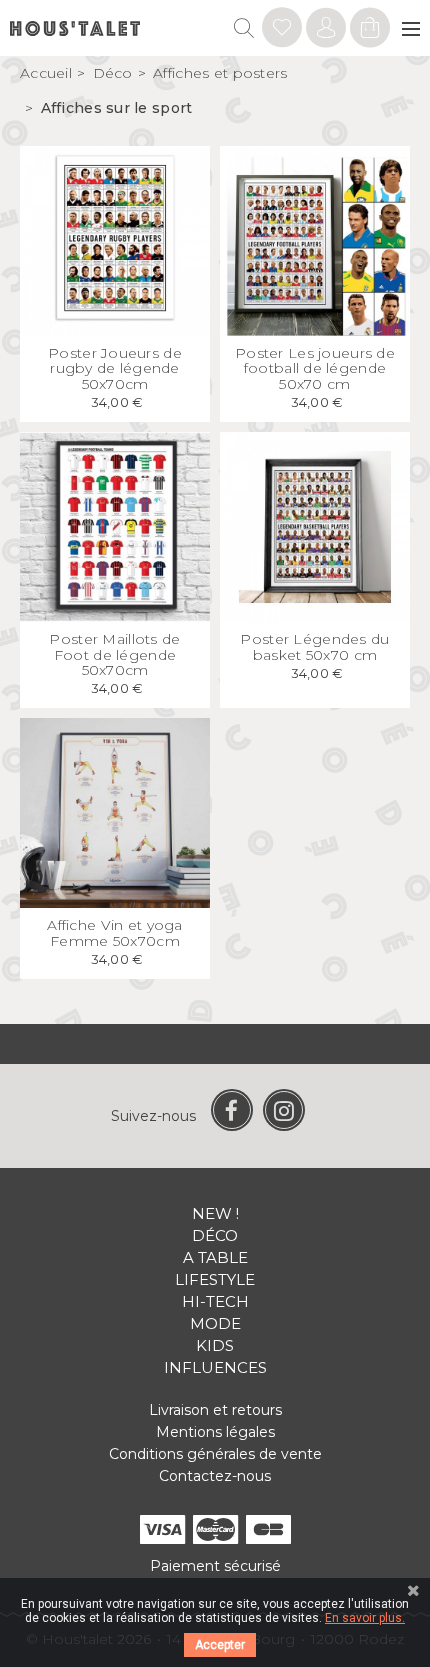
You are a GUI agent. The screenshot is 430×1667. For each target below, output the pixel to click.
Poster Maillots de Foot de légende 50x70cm (114, 654)
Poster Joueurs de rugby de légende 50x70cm (115, 368)
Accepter (220, 1645)
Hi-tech (215, 1301)
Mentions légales (215, 1432)
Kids (215, 1345)
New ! (215, 1213)
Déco (215, 1235)
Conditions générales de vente (215, 1454)
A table (215, 1257)
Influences (215, 1367)
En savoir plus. (365, 1618)
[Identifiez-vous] (282, 30)
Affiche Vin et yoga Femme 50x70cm (114, 932)
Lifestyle (215, 1279)
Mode (215, 1323)
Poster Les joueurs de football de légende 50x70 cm (315, 368)
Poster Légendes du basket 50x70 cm (314, 646)
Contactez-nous (215, 1476)
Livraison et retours (215, 1410)
